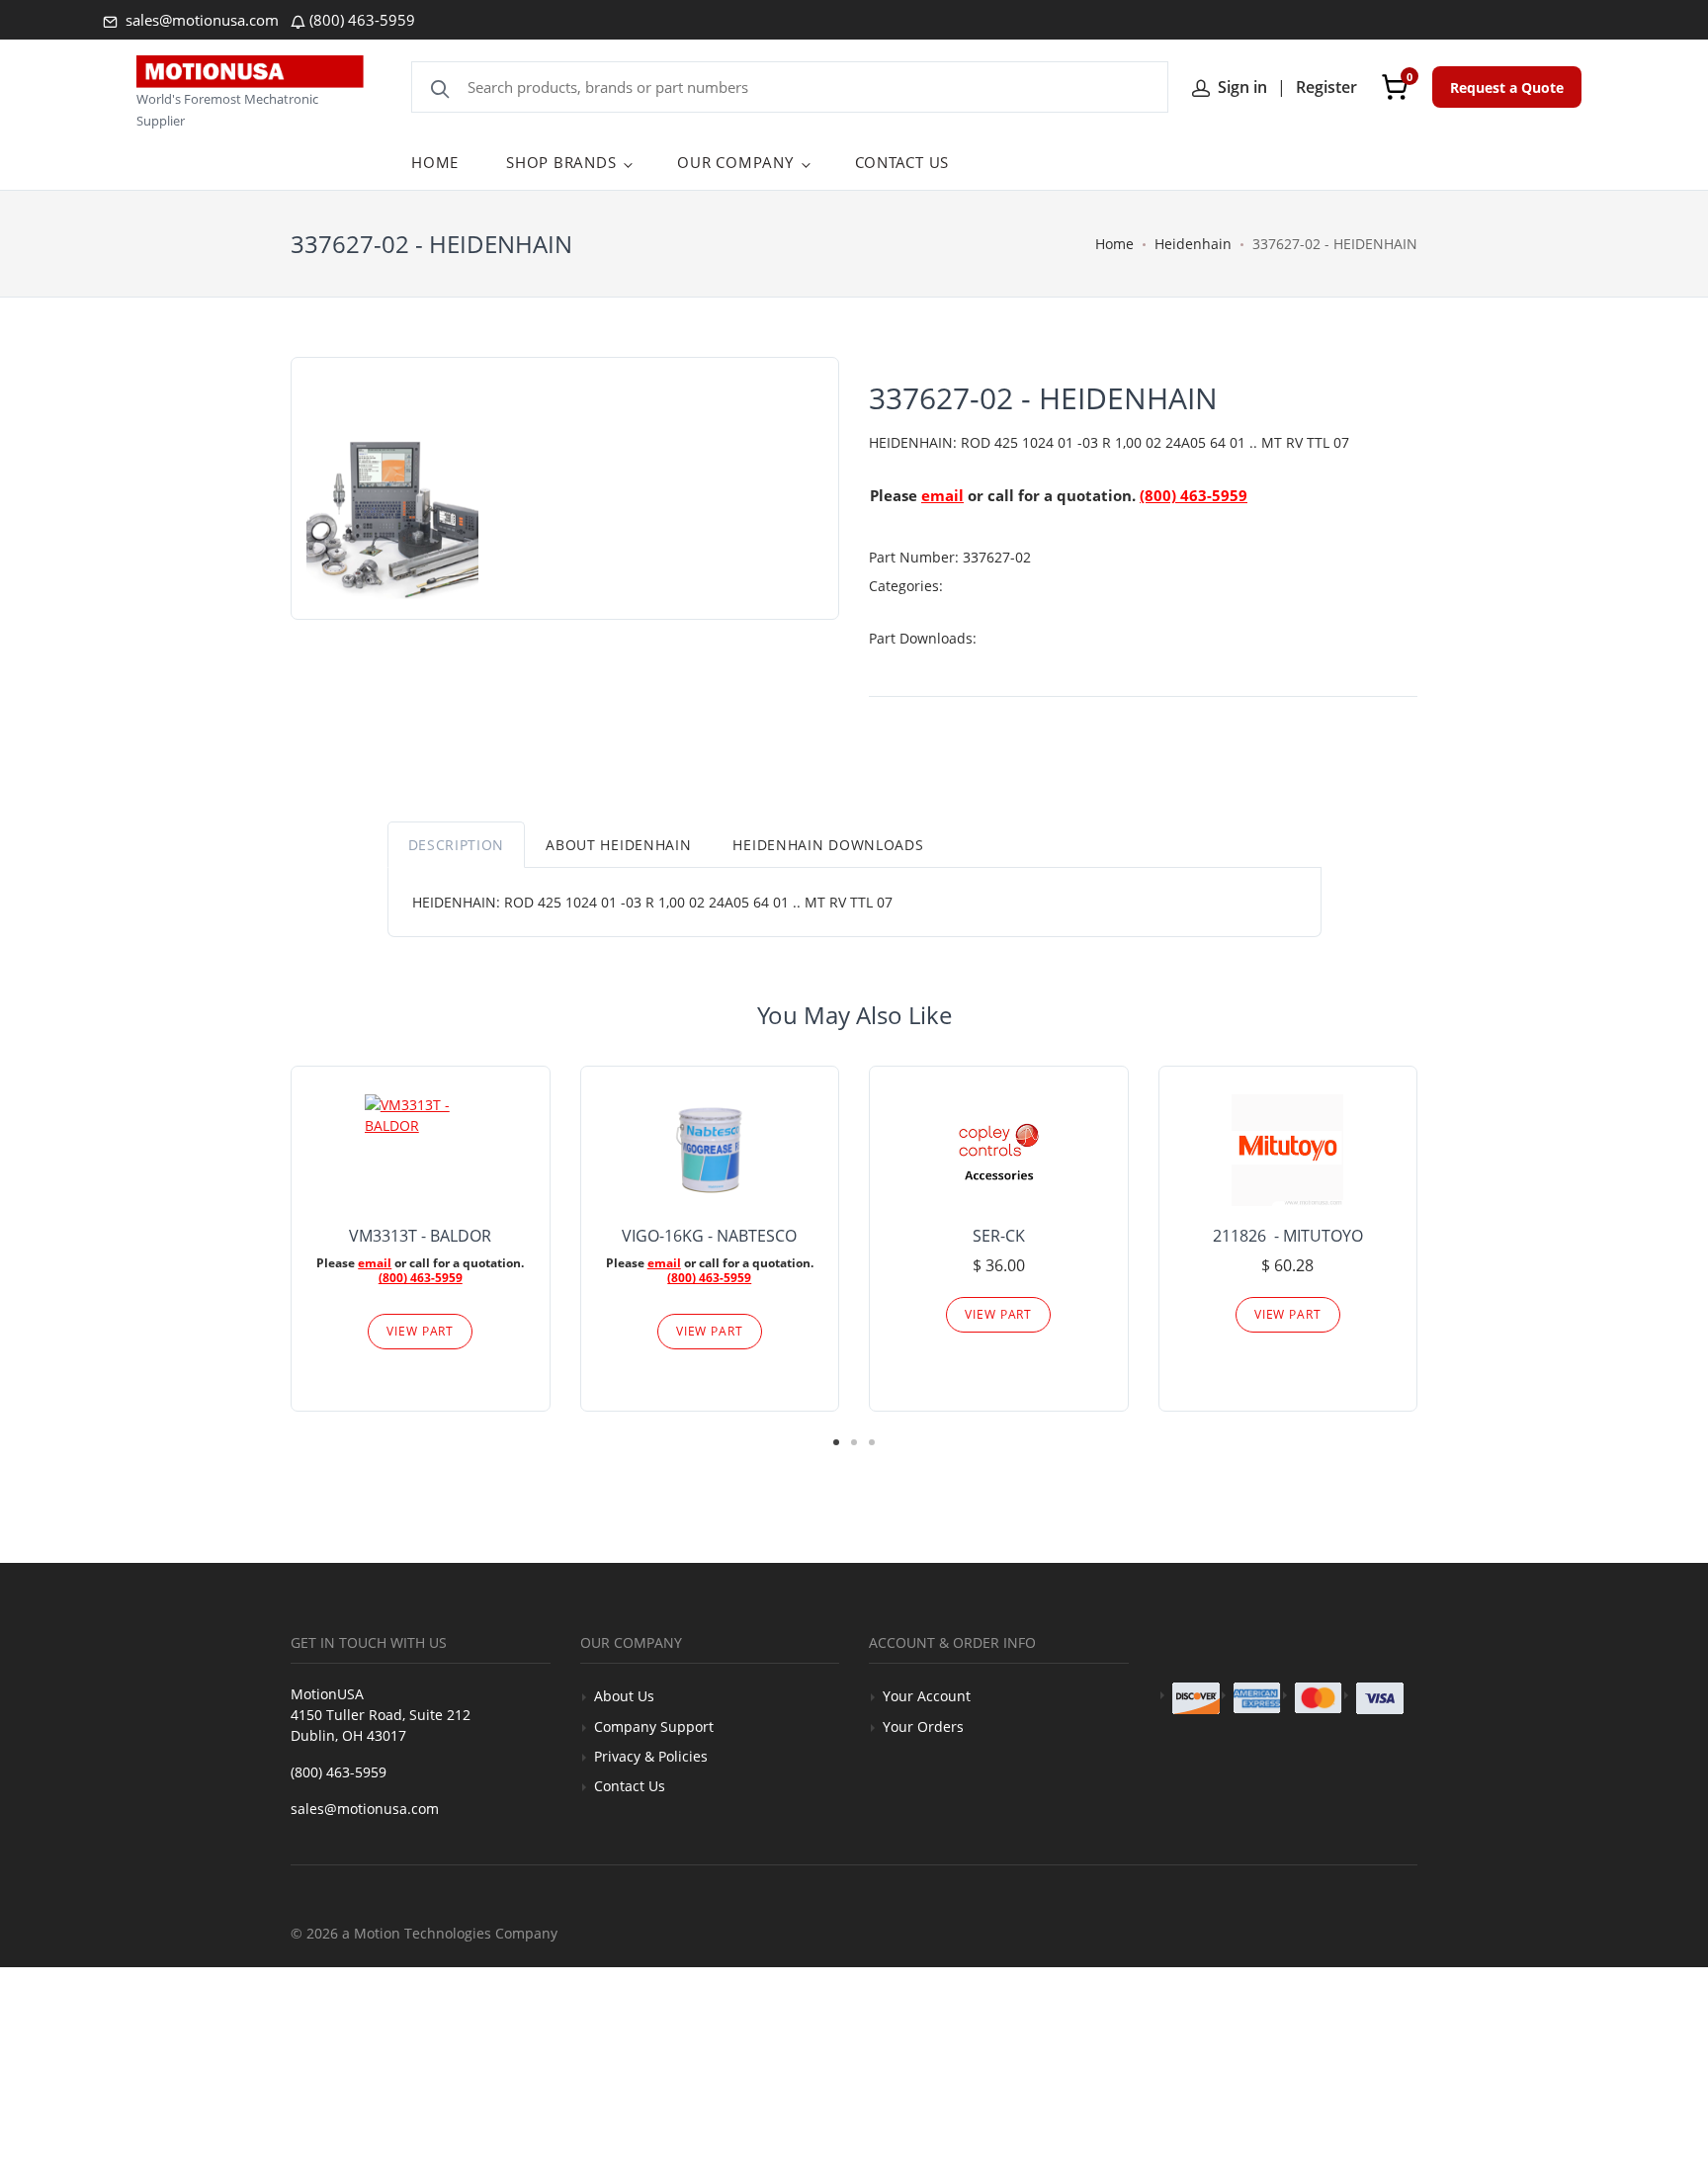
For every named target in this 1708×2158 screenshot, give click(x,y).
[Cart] (1395, 87)
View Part (420, 1331)
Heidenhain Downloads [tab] (828, 845)
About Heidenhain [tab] (618, 845)
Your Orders (923, 1726)
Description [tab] (457, 845)
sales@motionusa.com (200, 20)
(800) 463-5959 (362, 20)
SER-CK (999, 1236)
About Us (624, 1696)
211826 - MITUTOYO (1288, 1236)
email (942, 495)
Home (1114, 244)
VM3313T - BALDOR (420, 1236)
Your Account (927, 1696)
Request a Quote (1507, 87)
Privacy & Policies (651, 1756)
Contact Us (630, 1786)
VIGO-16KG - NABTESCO (709, 1236)
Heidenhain (1193, 244)
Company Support (654, 1726)
